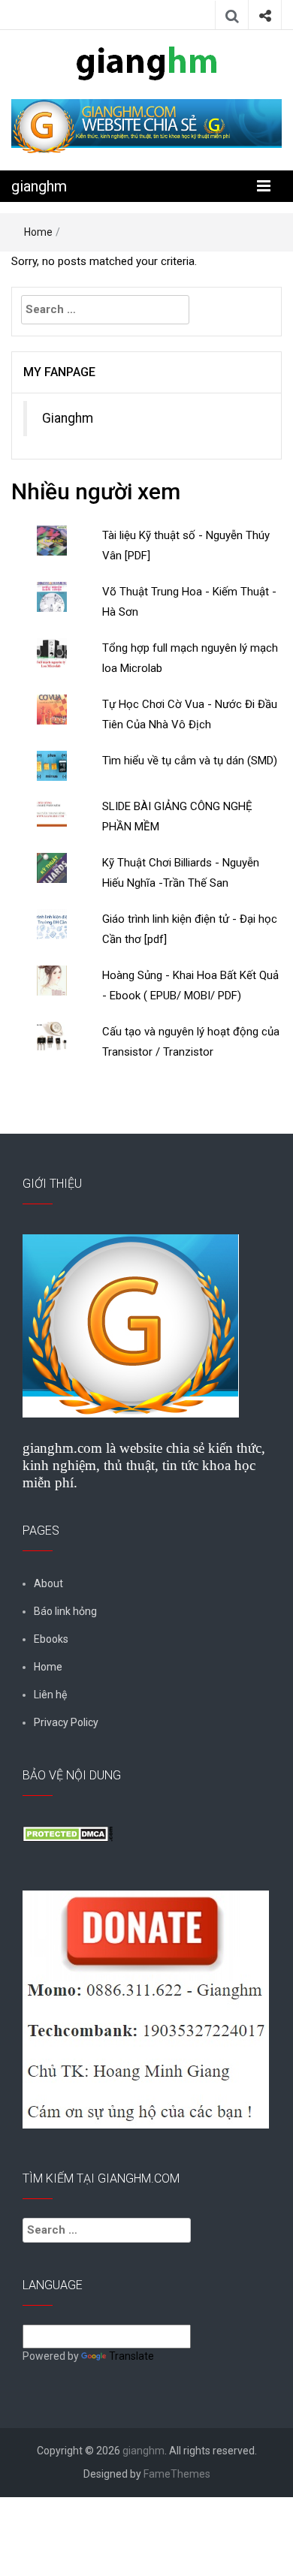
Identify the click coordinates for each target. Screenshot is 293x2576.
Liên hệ (50, 1695)
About (48, 1583)
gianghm (39, 186)
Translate (131, 2356)
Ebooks (51, 1639)
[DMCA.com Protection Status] (68, 1833)
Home (38, 232)
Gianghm (68, 418)
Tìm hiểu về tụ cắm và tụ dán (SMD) (190, 761)
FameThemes (177, 2474)
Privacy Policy (66, 1722)
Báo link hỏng (65, 1611)
